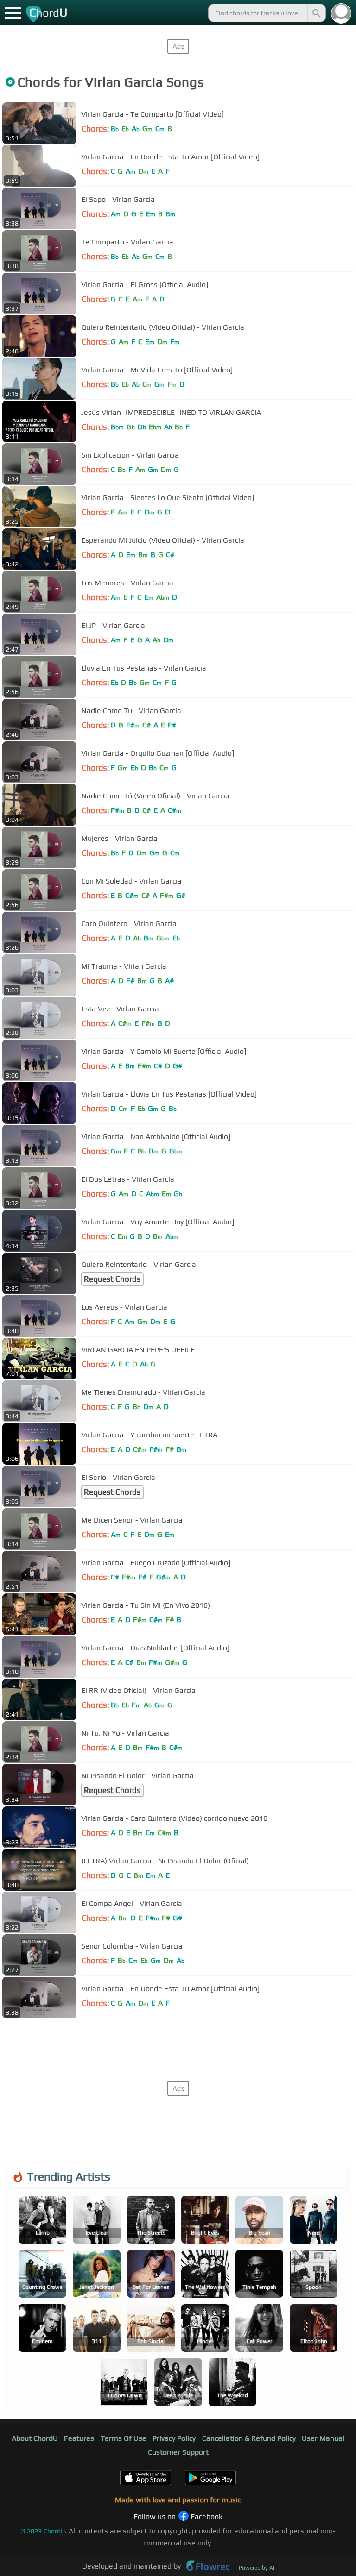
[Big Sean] (259, 2219)
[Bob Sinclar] (151, 2327)
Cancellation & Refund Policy (249, 2438)
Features (79, 2438)
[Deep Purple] (178, 2381)
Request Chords (112, 1279)
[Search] (316, 13)
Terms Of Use (124, 2438)
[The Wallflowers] (205, 2273)
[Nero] (314, 2219)
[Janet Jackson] (97, 2273)
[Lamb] (42, 2219)
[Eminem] (42, 2327)
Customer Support (178, 2452)
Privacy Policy (174, 2438)
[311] (97, 2327)
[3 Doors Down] (124, 2381)
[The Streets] (151, 2219)
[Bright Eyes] (205, 2219)
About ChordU (35, 2438)
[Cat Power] (259, 2327)
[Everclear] (97, 2219)
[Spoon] (314, 2273)
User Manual (323, 2438)
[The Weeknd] (232, 2381)
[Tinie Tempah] (259, 2273)
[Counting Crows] (42, 2273)
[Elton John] (314, 2327)
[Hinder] (205, 2327)
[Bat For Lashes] (151, 2273)
